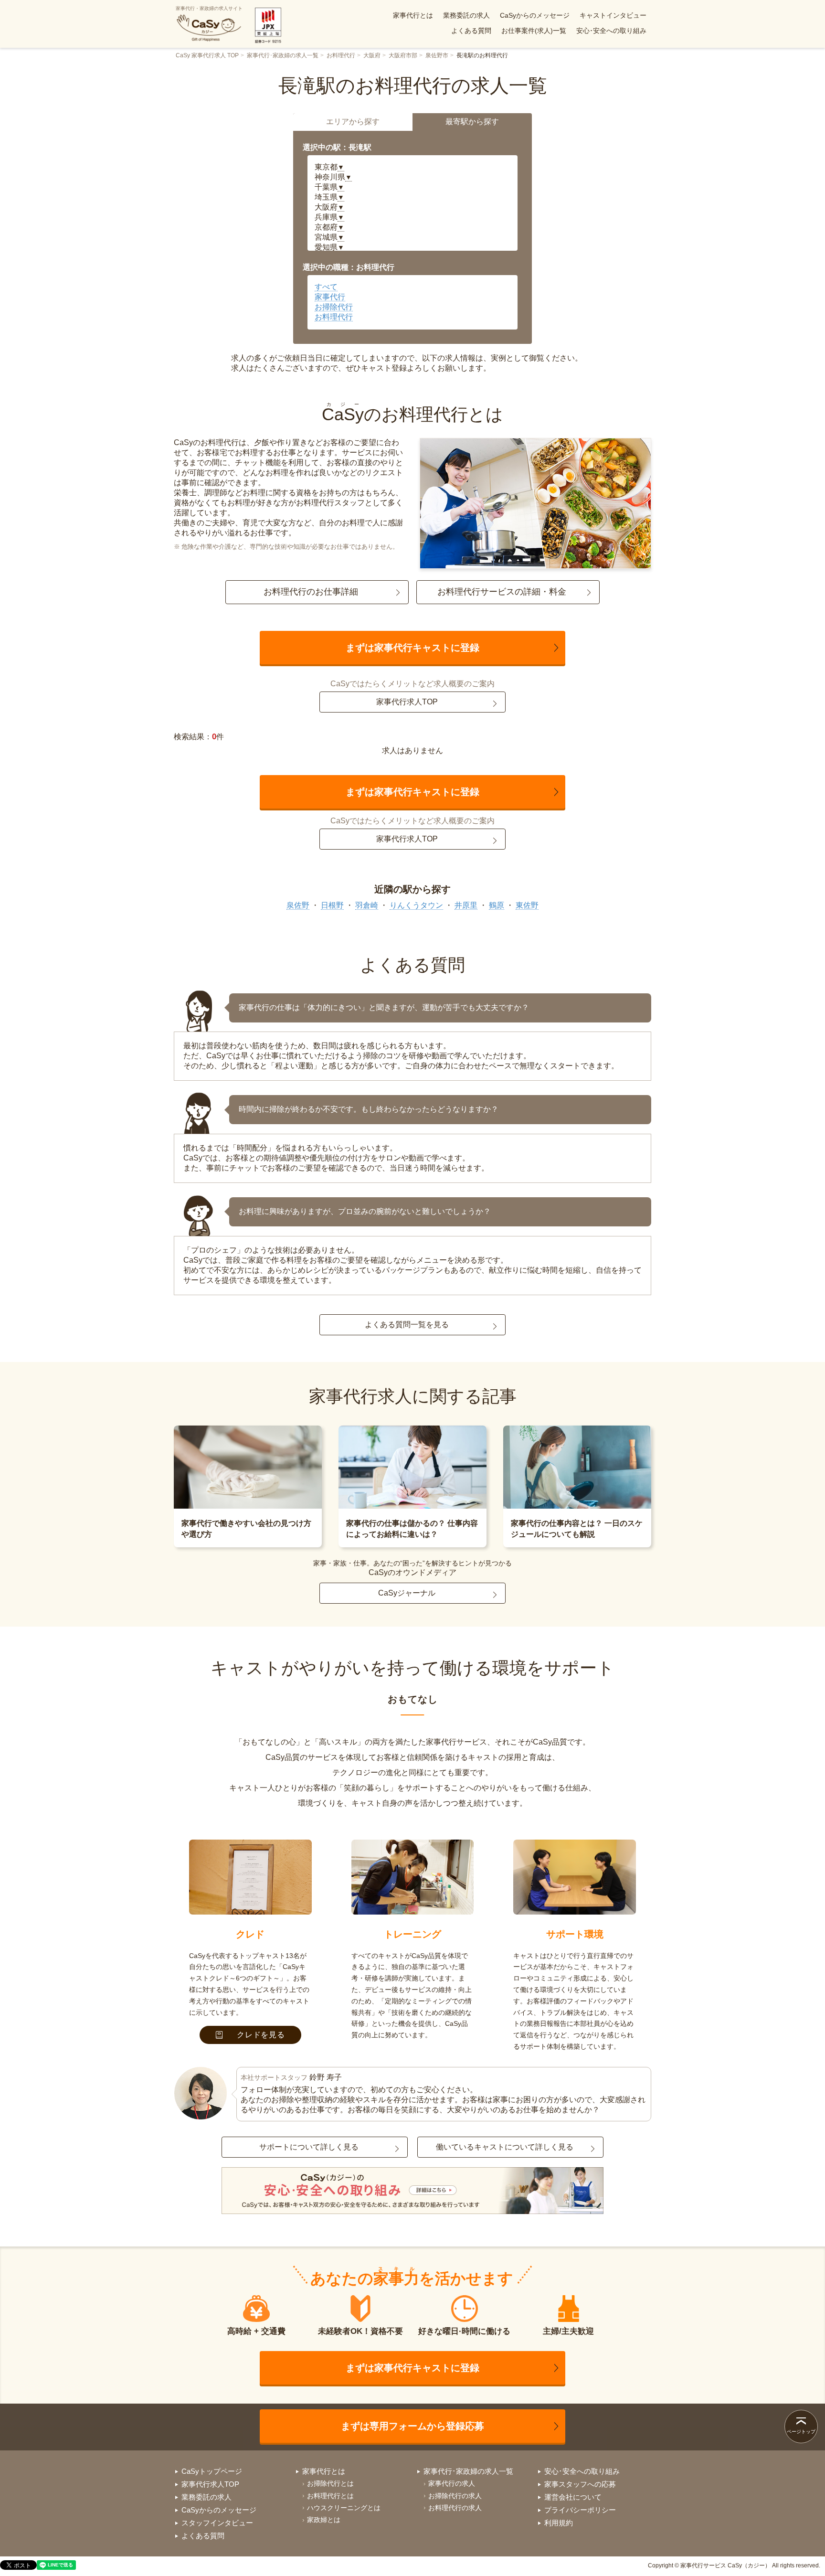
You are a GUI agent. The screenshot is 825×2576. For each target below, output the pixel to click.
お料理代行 (341, 55)
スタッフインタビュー (217, 2523)
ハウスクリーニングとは (344, 2508)
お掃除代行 (334, 307)
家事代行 (330, 297)
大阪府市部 (403, 55)
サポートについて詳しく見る (309, 2147)
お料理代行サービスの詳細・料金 (502, 592)
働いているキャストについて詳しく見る (505, 2147)
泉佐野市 (437, 55)
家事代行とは (413, 15)
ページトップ (801, 2432)
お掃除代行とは (330, 2483)
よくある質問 (471, 31)
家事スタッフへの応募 (580, 2484)
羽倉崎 (367, 905)
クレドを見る (261, 2035)
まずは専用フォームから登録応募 (412, 2426)
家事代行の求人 (452, 2483)
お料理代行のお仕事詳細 (311, 592)
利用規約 (559, 2523)
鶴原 (497, 905)
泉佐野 (298, 905)
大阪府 (372, 55)
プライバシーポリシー (580, 2510)
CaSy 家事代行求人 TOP (207, 55)
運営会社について (573, 2497)
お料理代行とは (330, 2496)
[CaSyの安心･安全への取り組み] (412, 2192)
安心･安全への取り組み (611, 31)
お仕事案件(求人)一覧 (534, 31)
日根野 (332, 905)
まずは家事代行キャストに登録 (412, 648)
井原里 (466, 905)
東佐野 (527, 905)
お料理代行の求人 (455, 2508)
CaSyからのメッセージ (535, 15)
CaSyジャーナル (407, 1593)
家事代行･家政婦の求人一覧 (283, 55)
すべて (326, 287)
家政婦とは (324, 2520)
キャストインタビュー (613, 15)
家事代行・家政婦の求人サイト (209, 8)
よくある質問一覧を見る (407, 1325)
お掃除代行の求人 (455, 2496)
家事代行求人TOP (407, 702)
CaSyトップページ (212, 2471)
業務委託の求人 (466, 15)
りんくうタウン (416, 905)
